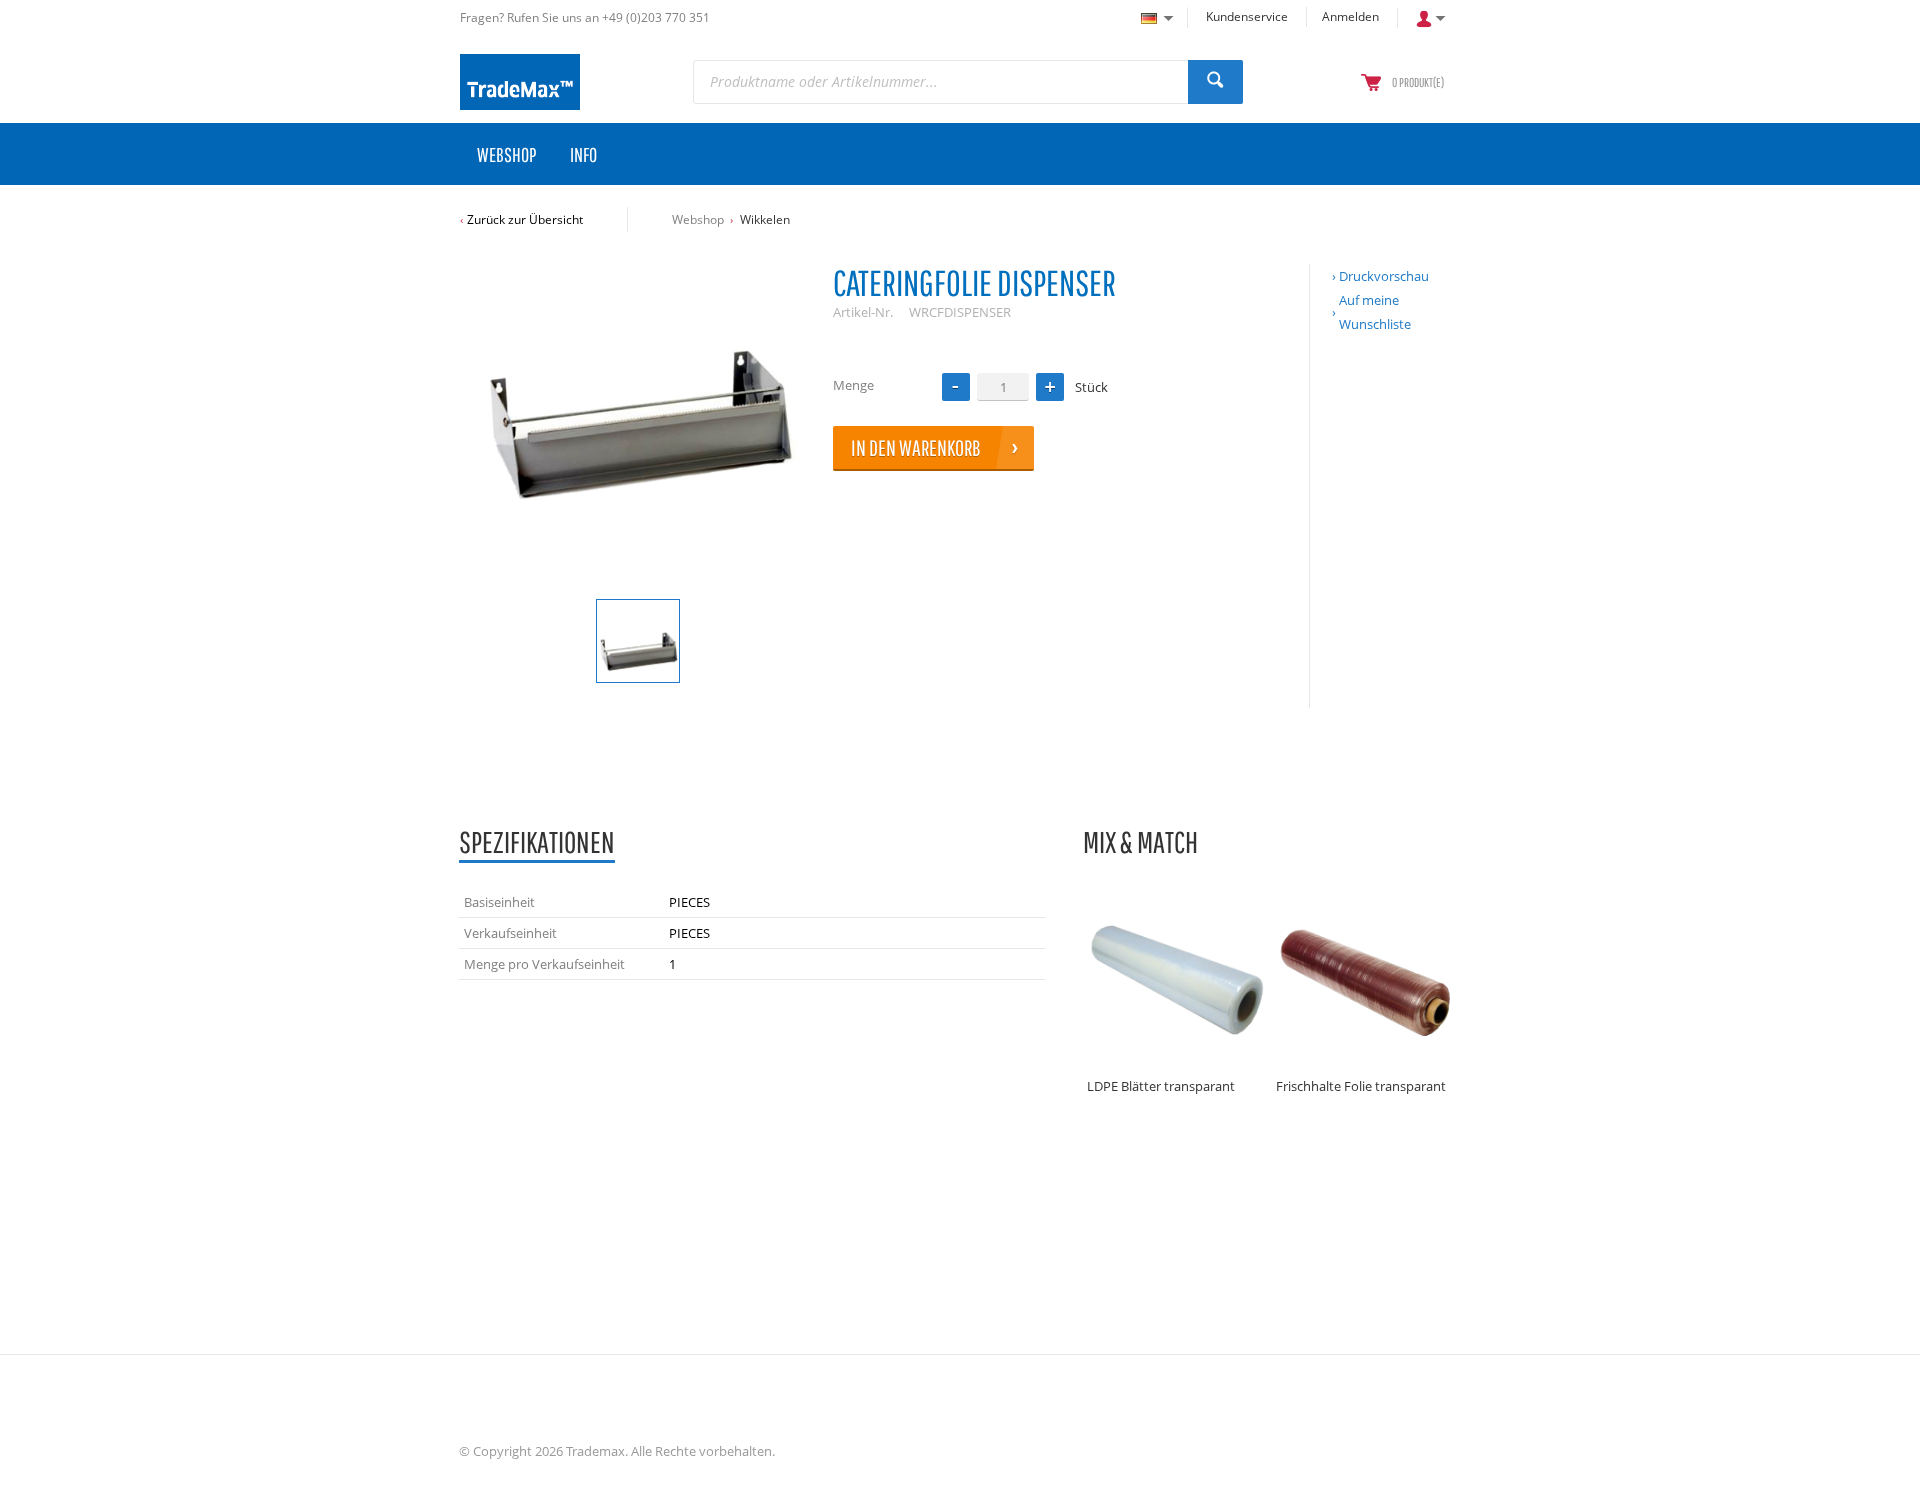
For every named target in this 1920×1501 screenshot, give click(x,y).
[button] (1050, 387)
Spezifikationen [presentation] (537, 841)
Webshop (698, 219)
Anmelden (1350, 16)
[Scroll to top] (1877, 1478)
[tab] (537, 843)
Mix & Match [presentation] (1140, 841)
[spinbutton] (1003, 386)
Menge (853, 385)
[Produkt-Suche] (1215, 82)
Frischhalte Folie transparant (1361, 1086)
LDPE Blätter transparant (1161, 1086)
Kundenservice (1247, 16)
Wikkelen (765, 219)
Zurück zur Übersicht (525, 219)
